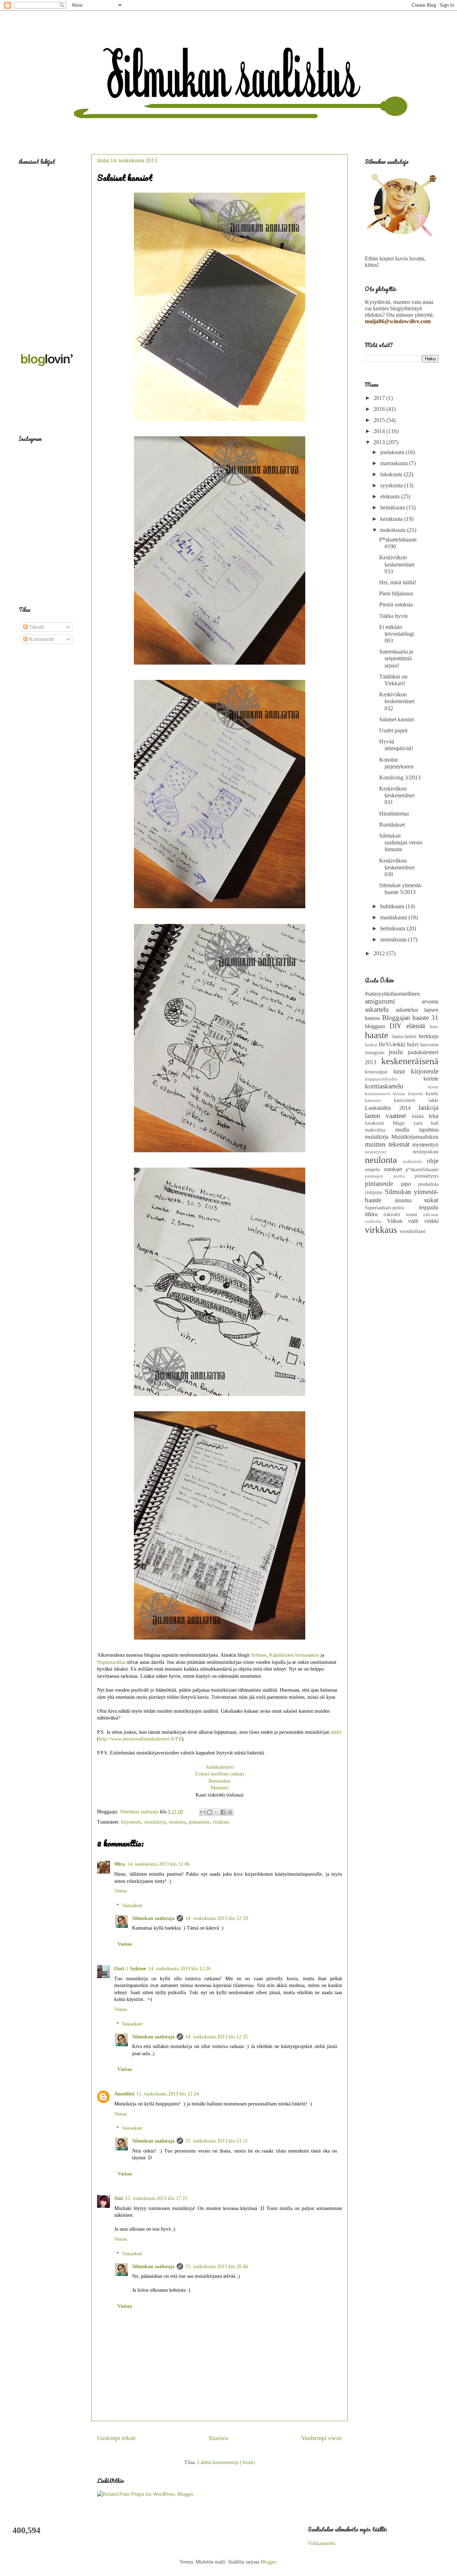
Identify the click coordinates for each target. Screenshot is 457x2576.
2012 (380, 953)
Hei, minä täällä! (398, 582)
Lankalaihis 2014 (388, 1108)
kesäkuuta (392, 519)
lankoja (428, 1107)
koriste (431, 1079)
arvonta (430, 1002)
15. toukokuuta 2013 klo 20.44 (217, 2267)
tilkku (371, 1214)
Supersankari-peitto (385, 1208)
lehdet (418, 1116)
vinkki (431, 1221)
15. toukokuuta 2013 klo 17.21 (156, 2198)
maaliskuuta (394, 917)
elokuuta (391, 496)
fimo (434, 1027)
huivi (413, 1044)
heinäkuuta (393, 507)
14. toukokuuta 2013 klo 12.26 (179, 1969)
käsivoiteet (405, 1100)
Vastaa (120, 1891)
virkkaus (221, 1822)
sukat (431, 1200)
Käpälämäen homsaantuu (294, 1655)
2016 (380, 409)
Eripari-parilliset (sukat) (220, 1774)
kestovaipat (376, 1072)
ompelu (372, 1169)
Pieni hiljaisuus (396, 593)
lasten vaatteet (385, 1116)
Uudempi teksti (116, 2438)
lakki (433, 1100)
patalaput (374, 1176)
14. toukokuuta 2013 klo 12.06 (158, 1864)
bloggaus (375, 1026)
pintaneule (199, 1822)
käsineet (373, 1101)
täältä (336, 1732)
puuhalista (428, 1184)
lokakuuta (392, 474)
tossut (412, 1214)
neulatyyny (376, 1152)
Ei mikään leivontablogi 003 (396, 634)
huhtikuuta (393, 906)
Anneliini (124, 2094)
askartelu (377, 1009)
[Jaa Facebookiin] (223, 1812)
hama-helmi (404, 1036)
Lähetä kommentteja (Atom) (226, 2462)
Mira (120, 1864)
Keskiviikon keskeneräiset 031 (397, 795)
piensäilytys (427, 1176)
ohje (433, 1161)
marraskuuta (395, 463)
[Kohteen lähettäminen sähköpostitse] (203, 1812)
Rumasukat (220, 1781)
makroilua (375, 1130)
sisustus (403, 1200)
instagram (375, 1052)
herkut (371, 1045)
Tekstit (36, 627)
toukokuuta (394, 530)
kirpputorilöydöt (381, 1079)
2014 (380, 431)
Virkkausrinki (322, 2543)
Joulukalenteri (220, 1767)
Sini (119, 2198)
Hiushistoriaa (394, 814)
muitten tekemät (387, 1144)
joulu (396, 1052)
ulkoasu (431, 1215)
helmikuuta (393, 928)
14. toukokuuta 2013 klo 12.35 (217, 2037)
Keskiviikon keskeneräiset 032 (397, 701)
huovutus (429, 1045)
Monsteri (220, 1788)
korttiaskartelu (384, 1086)
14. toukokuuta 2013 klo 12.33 (217, 1918)
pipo (406, 1184)
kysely (432, 1093)
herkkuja (429, 1036)
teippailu (429, 1207)
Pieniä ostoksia (396, 604)
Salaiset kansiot (396, 719)
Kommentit (41, 639)
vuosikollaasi (413, 1231)
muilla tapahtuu (417, 1130)
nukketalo (413, 1162)
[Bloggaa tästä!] (210, 1812)
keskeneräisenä (410, 1061)
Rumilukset (392, 825)
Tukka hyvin (393, 616)
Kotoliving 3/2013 (400, 778)
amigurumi (380, 1001)
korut (433, 1087)
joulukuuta (393, 452)
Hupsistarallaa (111, 1662)
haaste (377, 1035)
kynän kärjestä (408, 1094)
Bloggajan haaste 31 (410, 1018)
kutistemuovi (378, 1094)
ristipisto (374, 1192)
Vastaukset (132, 1906)
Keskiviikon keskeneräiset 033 (397, 564)
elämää (416, 1026)
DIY (396, 1026)
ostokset (393, 1169)
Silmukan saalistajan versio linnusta (401, 842)
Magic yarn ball (416, 1123)
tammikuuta (394, 939)
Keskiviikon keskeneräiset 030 (397, 867)
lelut (434, 1116)
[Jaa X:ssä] (216, 1812)
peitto (399, 1176)
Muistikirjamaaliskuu (415, 1137)
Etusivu (219, 2438)
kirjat (399, 1071)
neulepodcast (426, 1152)
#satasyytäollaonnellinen (392, 994)
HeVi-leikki (392, 1044)
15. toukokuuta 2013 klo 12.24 (168, 2094)
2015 (380, 420)
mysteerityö (425, 1145)
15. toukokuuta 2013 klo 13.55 (217, 2141)
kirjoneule (131, 1822)
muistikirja (155, 1822)
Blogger (268, 2562)
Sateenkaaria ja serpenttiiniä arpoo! (396, 658)
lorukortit (375, 1123)
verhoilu (373, 1221)
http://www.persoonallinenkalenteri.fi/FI (140, 1739)
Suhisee (259, 1655)
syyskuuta (392, 485)
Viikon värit (403, 1221)
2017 (380, 398)
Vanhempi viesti (322, 2438)
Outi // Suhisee (130, 1969)
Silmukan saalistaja (153, 1918)
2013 (380, 442)
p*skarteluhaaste (422, 1169)
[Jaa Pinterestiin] (230, 1812)
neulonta (177, 1822)
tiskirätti (392, 1214)
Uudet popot (393, 730)
